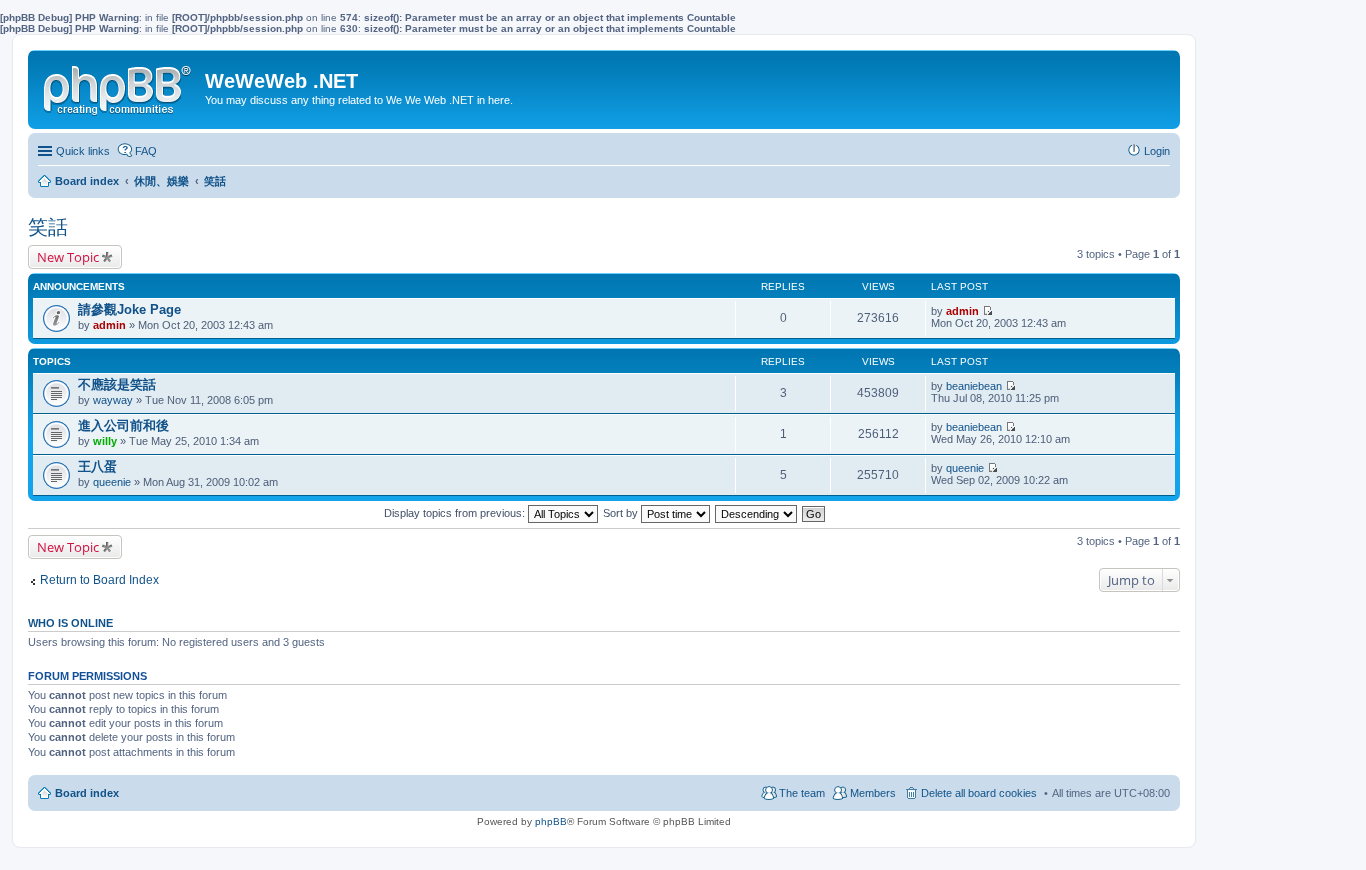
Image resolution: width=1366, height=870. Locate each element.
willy (105, 441)
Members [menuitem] (873, 793)
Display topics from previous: (456, 513)
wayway (113, 400)
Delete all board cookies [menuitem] (979, 793)
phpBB (551, 821)
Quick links (83, 151)
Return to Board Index (99, 580)
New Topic (68, 257)
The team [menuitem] (802, 793)
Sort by (622, 513)
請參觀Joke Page (129, 309)
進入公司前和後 (123, 425)
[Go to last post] (987, 311)
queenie (112, 482)
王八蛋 (97, 466)
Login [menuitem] (1157, 151)
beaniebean (974, 386)
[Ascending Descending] (757, 513)
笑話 (48, 227)
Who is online (70, 623)
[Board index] (119, 86)
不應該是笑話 (117, 384)
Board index (87, 793)
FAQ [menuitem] (146, 151)
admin (109, 325)
